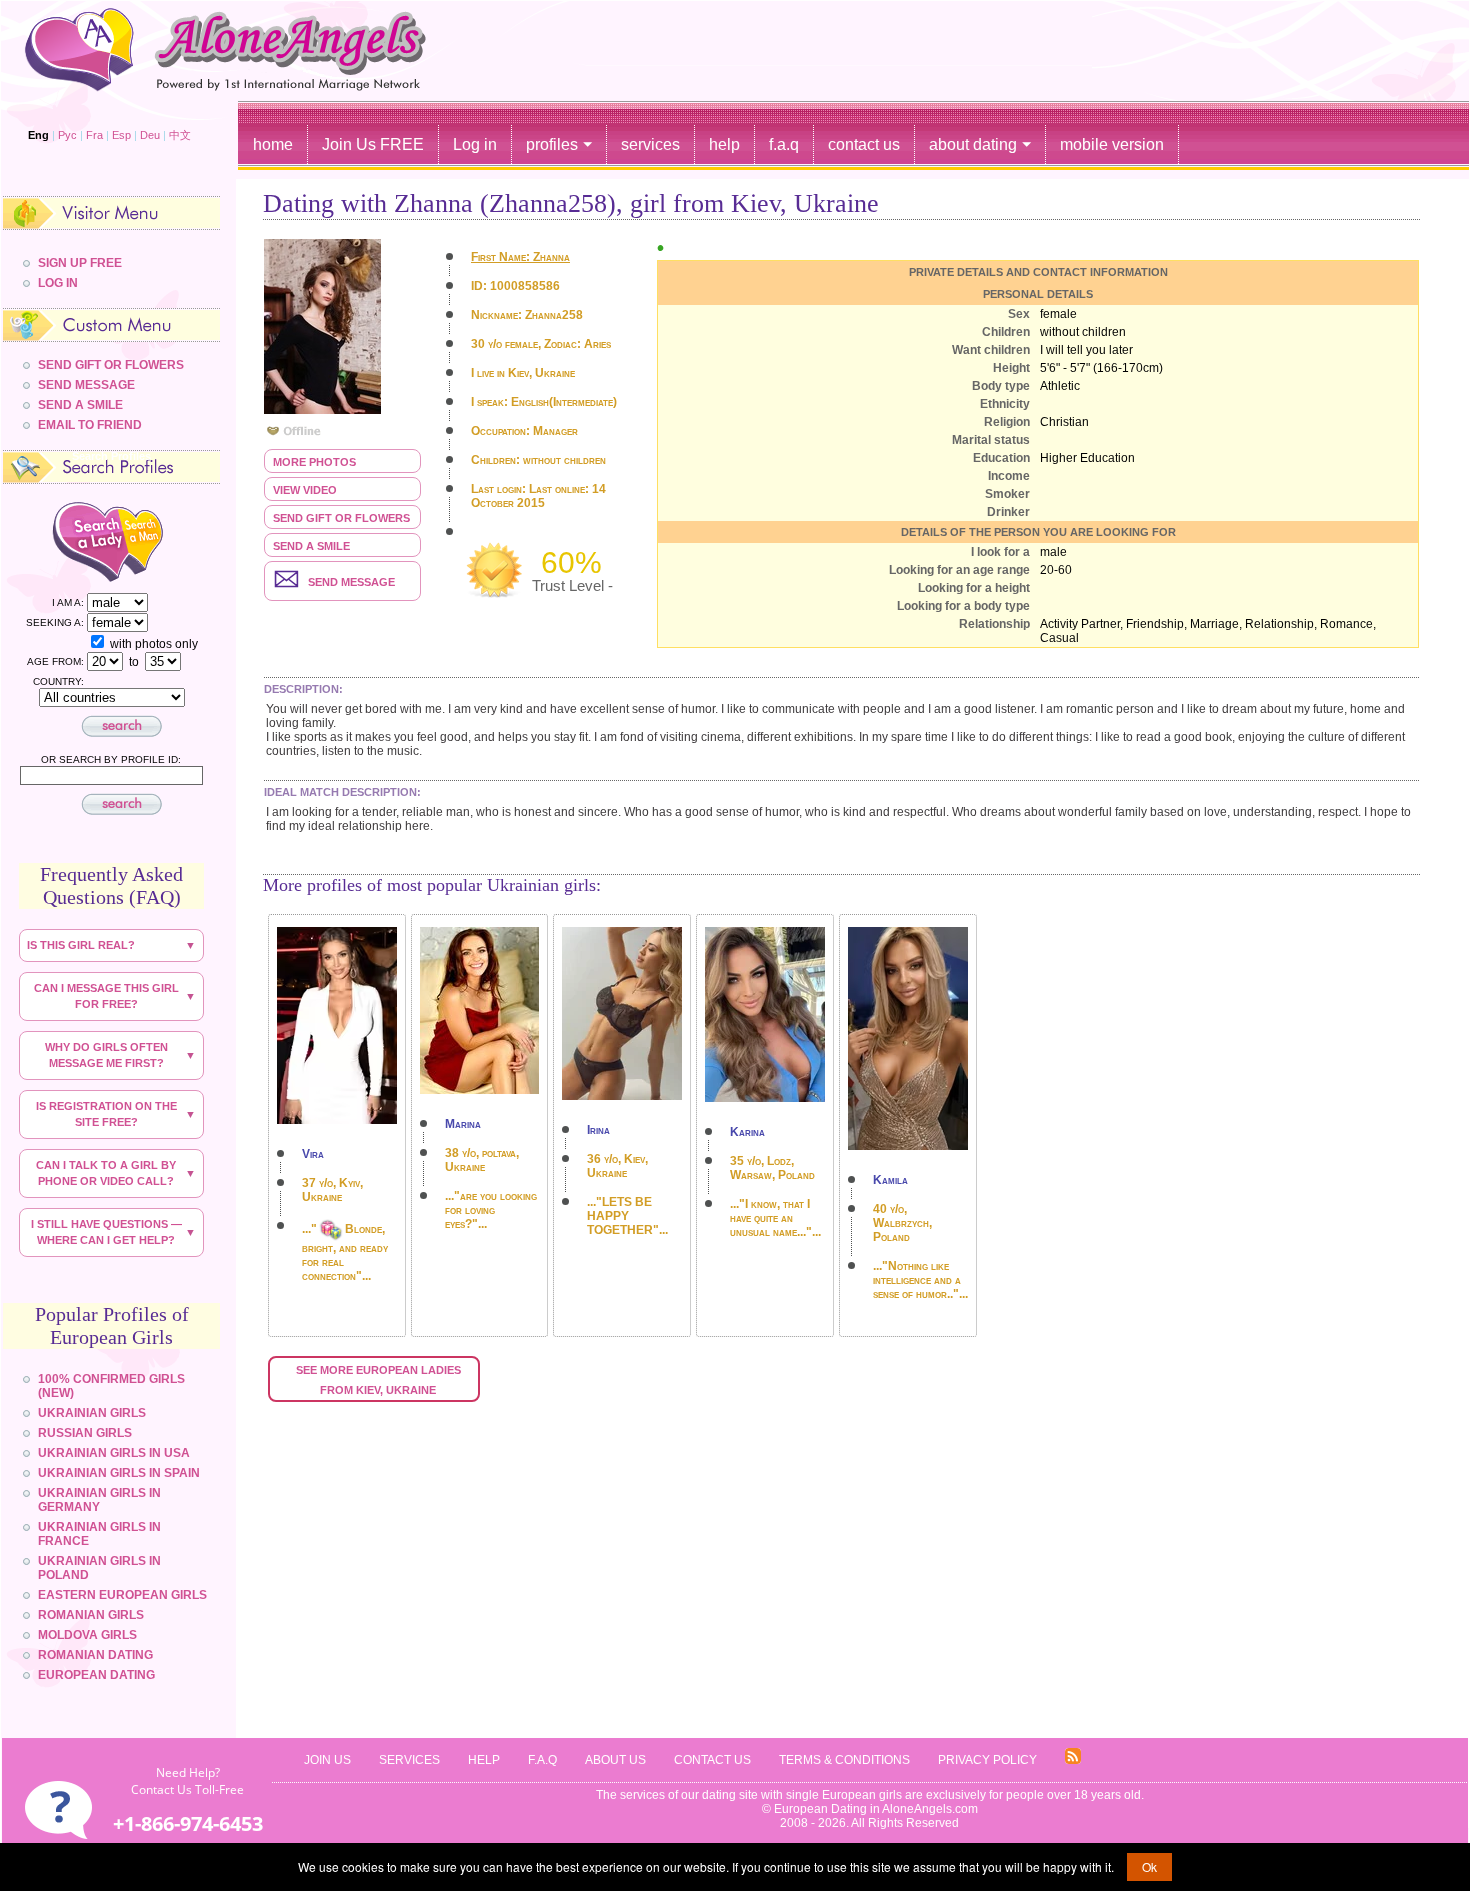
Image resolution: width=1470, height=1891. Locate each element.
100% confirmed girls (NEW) (111, 1386)
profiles (552, 144)
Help (484, 1760)
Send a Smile (311, 546)
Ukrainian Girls (92, 1413)
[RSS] (1073, 1760)
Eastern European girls (122, 1595)
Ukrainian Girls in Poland (99, 1568)
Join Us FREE (373, 144)
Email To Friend (90, 425)
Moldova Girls (87, 1635)
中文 (180, 135)
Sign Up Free (80, 263)
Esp (121, 135)
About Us (615, 1760)
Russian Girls (85, 1433)
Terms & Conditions (844, 1760)
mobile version (1112, 144)
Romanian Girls (91, 1615)
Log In (58, 283)
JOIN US (327, 1760)
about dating (973, 144)
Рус (67, 135)
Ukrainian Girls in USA (114, 1453)
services (650, 144)
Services (409, 1760)
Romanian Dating (95, 1655)
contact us (864, 144)
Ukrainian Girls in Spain (119, 1473)
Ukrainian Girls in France (99, 1534)
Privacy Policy (987, 1760)
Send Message (86, 385)
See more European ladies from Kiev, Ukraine (380, 1380)
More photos (314, 462)
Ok (1149, 1866)
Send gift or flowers (341, 518)
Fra (94, 135)
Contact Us (712, 1760)
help (724, 144)
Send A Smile (80, 405)
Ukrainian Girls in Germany (99, 1500)
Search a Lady (70, 540)
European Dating (96, 1675)
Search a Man (158, 540)
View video (305, 490)
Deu (150, 135)
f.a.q (784, 144)
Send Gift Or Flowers (111, 365)
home (273, 144)
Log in (475, 144)
